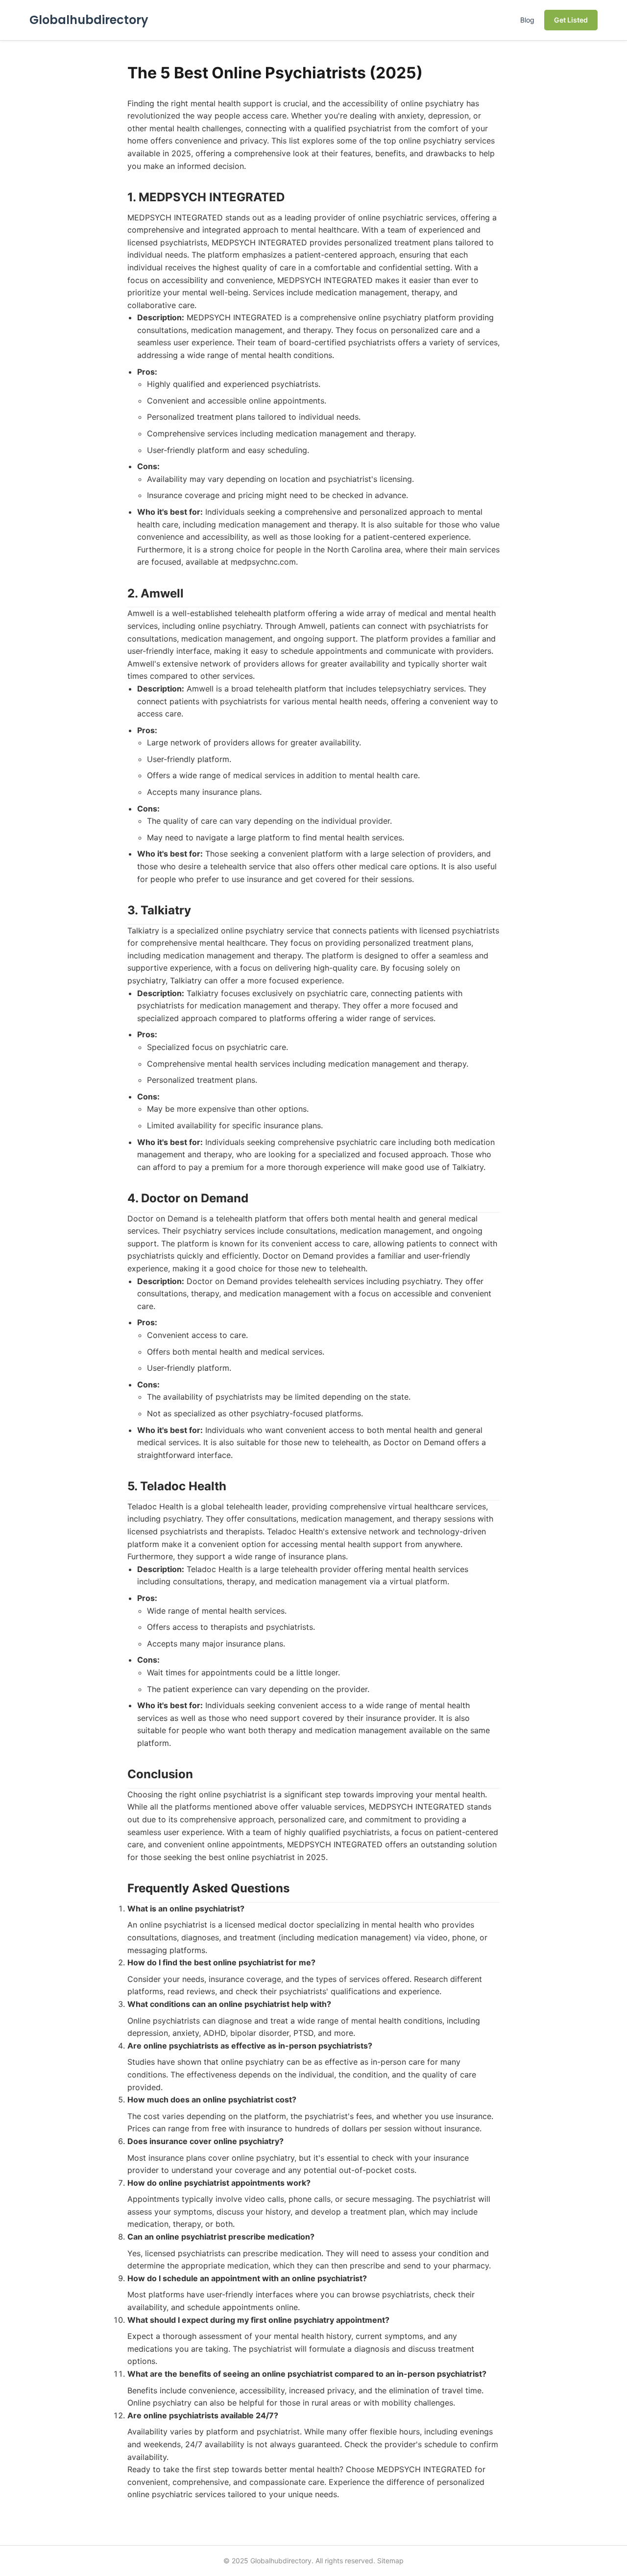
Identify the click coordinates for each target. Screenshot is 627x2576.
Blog (527, 20)
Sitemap (390, 2561)
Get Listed (571, 20)
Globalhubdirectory (89, 20)
